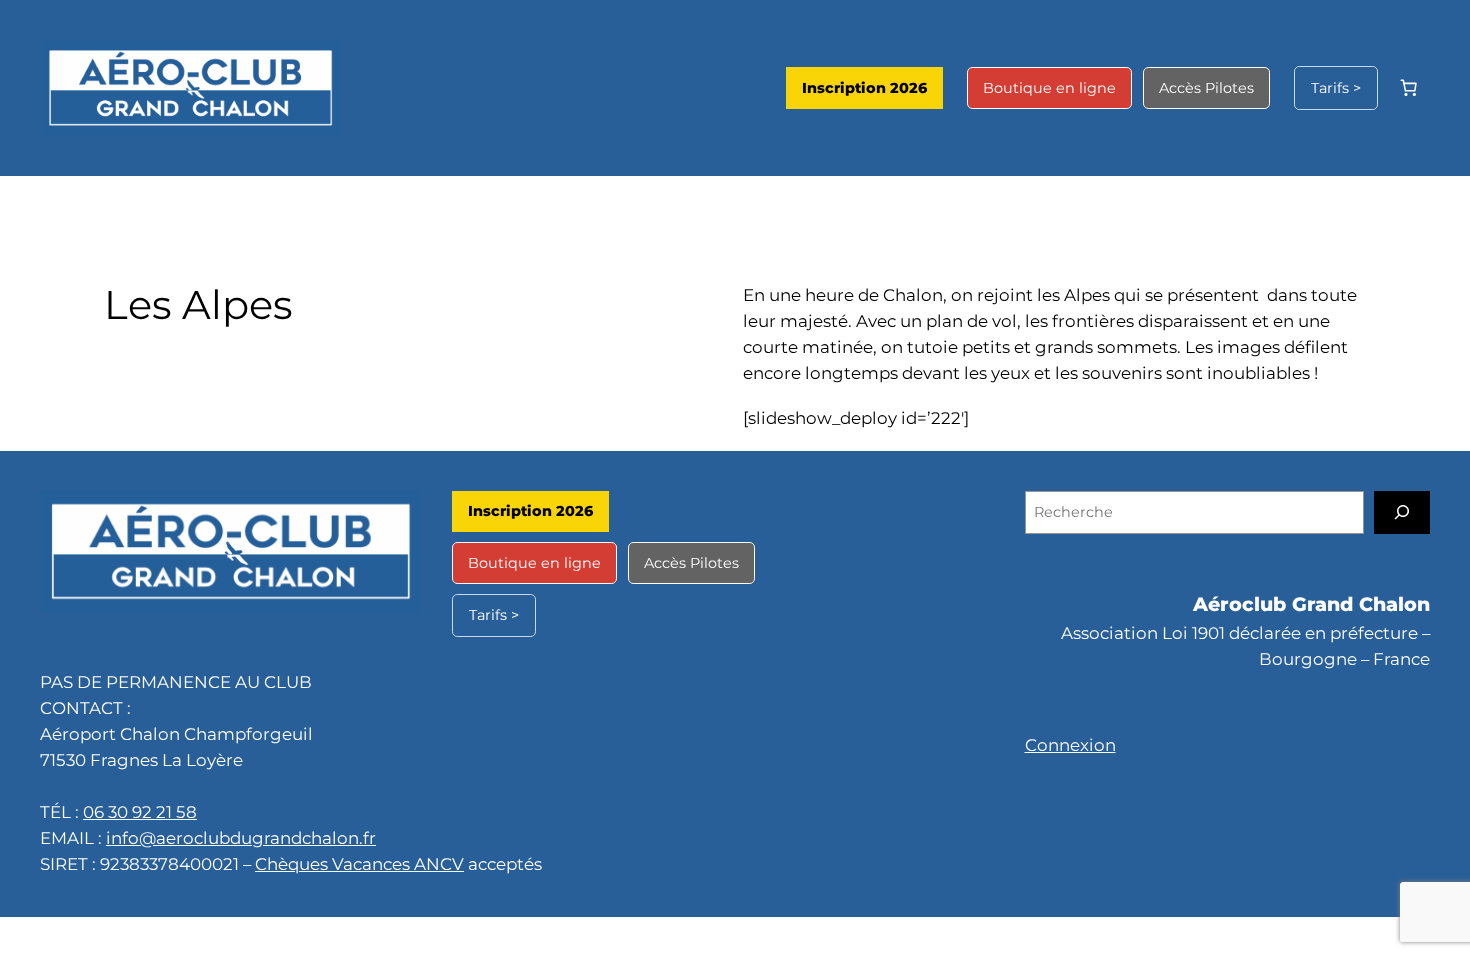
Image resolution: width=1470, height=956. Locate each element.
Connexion (1070, 745)
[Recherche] (1402, 512)
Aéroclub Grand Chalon (1311, 604)
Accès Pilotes (1206, 88)
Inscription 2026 (864, 88)
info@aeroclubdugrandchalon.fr (241, 838)
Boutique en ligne (1049, 88)
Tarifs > (1336, 88)
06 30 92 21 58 (140, 812)
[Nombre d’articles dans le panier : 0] (1409, 88)
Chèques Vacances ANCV (359, 864)
